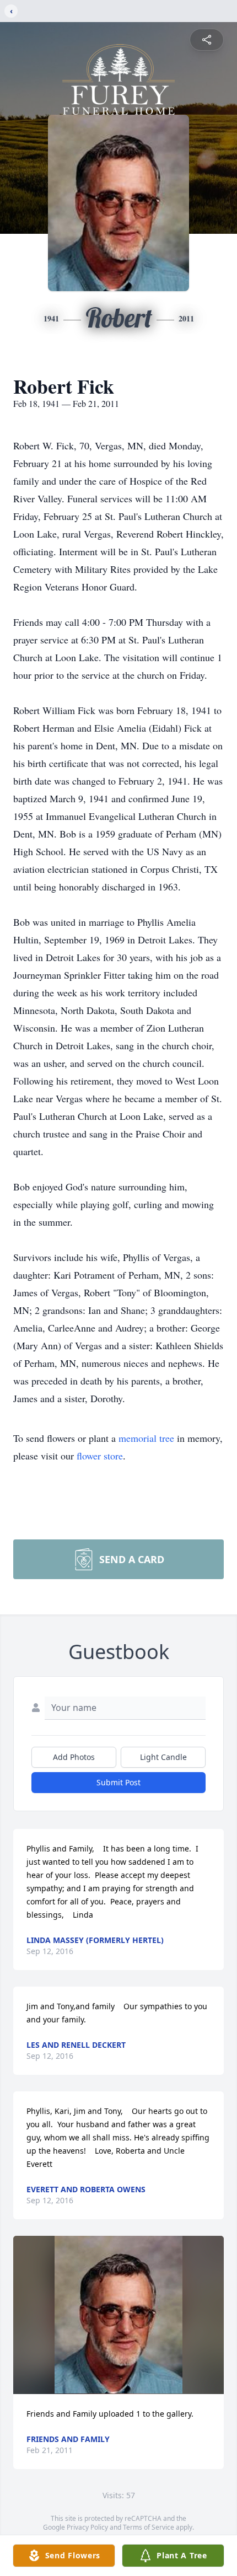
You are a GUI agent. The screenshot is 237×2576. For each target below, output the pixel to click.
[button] (118, 2315)
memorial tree (146, 1438)
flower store (100, 1456)
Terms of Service (149, 2527)
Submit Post (118, 1782)
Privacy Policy (87, 2527)
